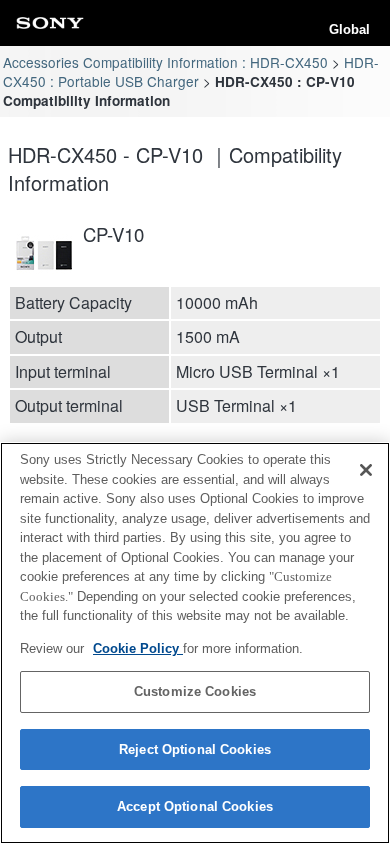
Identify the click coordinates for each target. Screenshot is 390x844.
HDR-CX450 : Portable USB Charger (190, 71)
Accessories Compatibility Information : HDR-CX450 (165, 62)
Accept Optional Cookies (195, 806)
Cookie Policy (138, 648)
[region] (195, 643)
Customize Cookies (195, 691)
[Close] (366, 470)
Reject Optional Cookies (195, 749)
